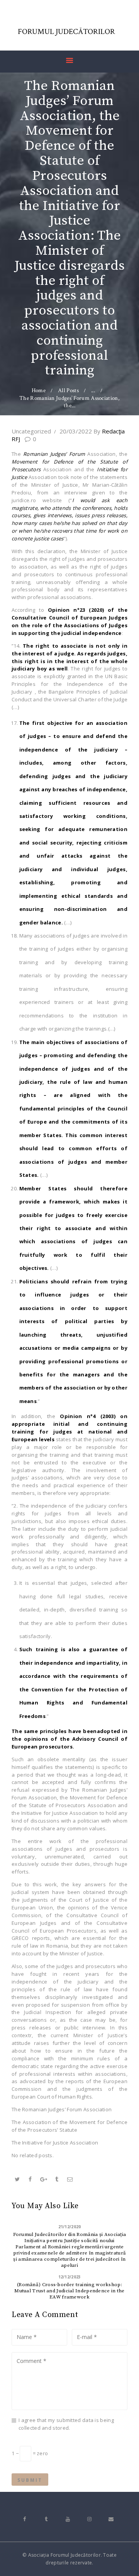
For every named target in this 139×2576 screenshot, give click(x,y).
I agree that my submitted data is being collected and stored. (66, 2424)
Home (39, 390)
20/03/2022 (76, 431)
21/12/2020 (70, 2227)
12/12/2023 (70, 2277)
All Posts (68, 390)
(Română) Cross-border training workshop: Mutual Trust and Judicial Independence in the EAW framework (69, 2291)
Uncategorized (31, 431)
